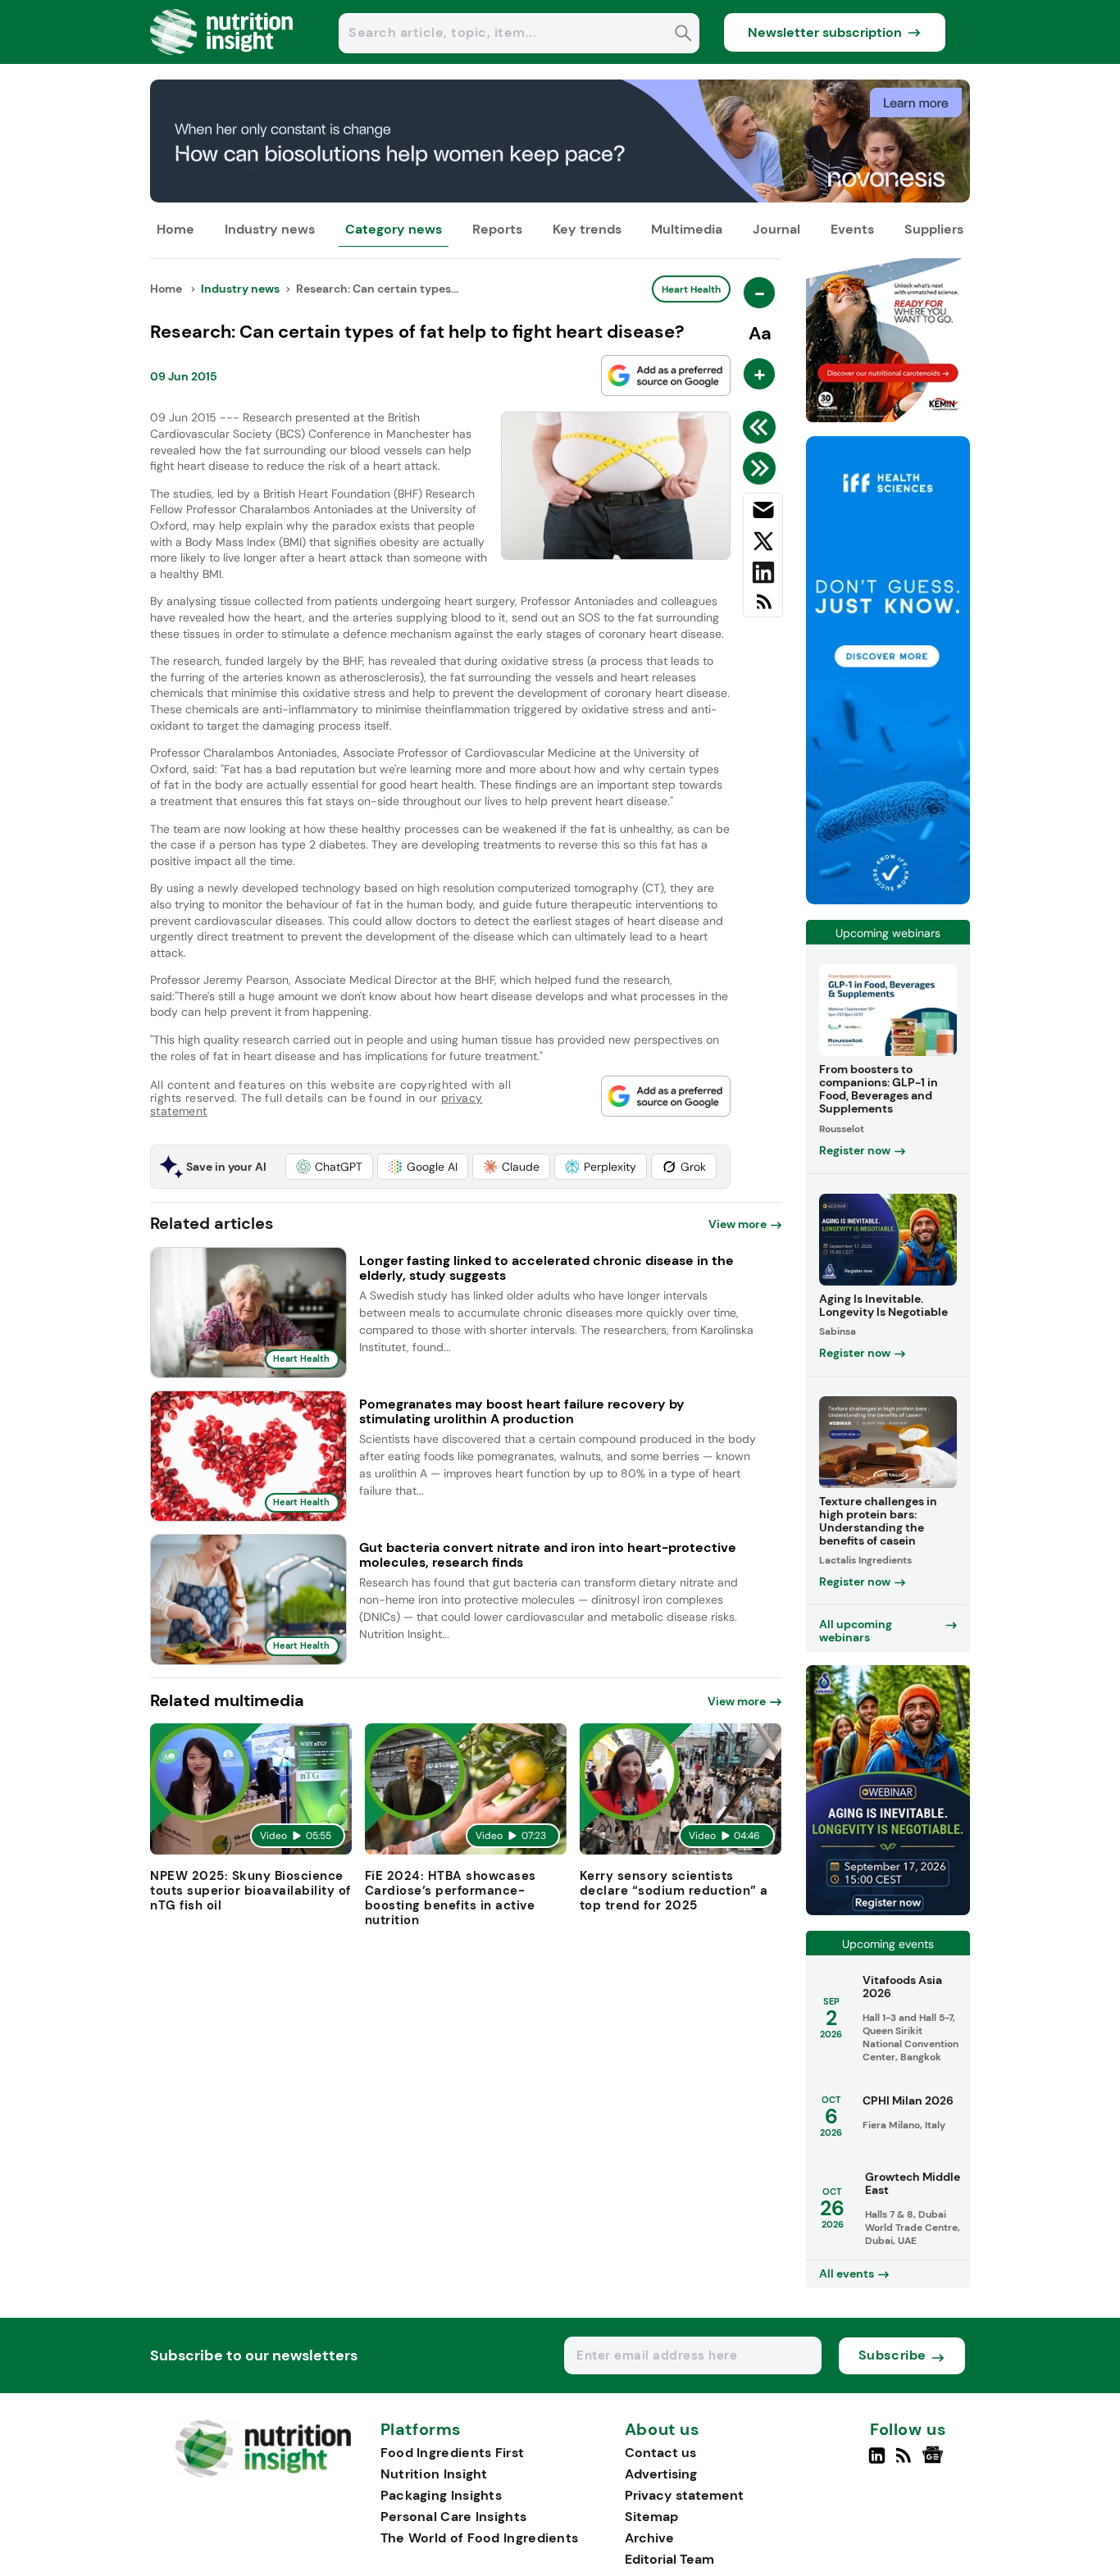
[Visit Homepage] (222, 59)
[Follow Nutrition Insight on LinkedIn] (877, 2462)
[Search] (683, 35)
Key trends (587, 229)
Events (852, 229)
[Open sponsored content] (560, 198)
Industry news (270, 229)
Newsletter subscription (825, 32)
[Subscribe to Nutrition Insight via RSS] (763, 608)
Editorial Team (669, 2559)
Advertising (661, 2474)
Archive (649, 2538)
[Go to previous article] (762, 427)
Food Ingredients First (453, 2453)
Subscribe (892, 2355)
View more (738, 1224)
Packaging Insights (441, 2495)
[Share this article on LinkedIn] (763, 576)
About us (662, 2430)
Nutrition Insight (434, 2474)
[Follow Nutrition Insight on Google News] (935, 2462)
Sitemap (651, 2517)
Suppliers (934, 229)
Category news (394, 229)
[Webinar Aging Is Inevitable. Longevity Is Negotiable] (888, 1911)
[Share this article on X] (763, 544)
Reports (497, 229)
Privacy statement (684, 2495)
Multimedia (687, 229)
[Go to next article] (762, 468)
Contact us (660, 2453)
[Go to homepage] (263, 2473)
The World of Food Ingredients (480, 2538)
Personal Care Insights (454, 2517)
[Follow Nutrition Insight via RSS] (906, 2462)
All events (847, 2273)
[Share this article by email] (763, 513)
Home (175, 229)
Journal (776, 229)
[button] (329, 1167)
